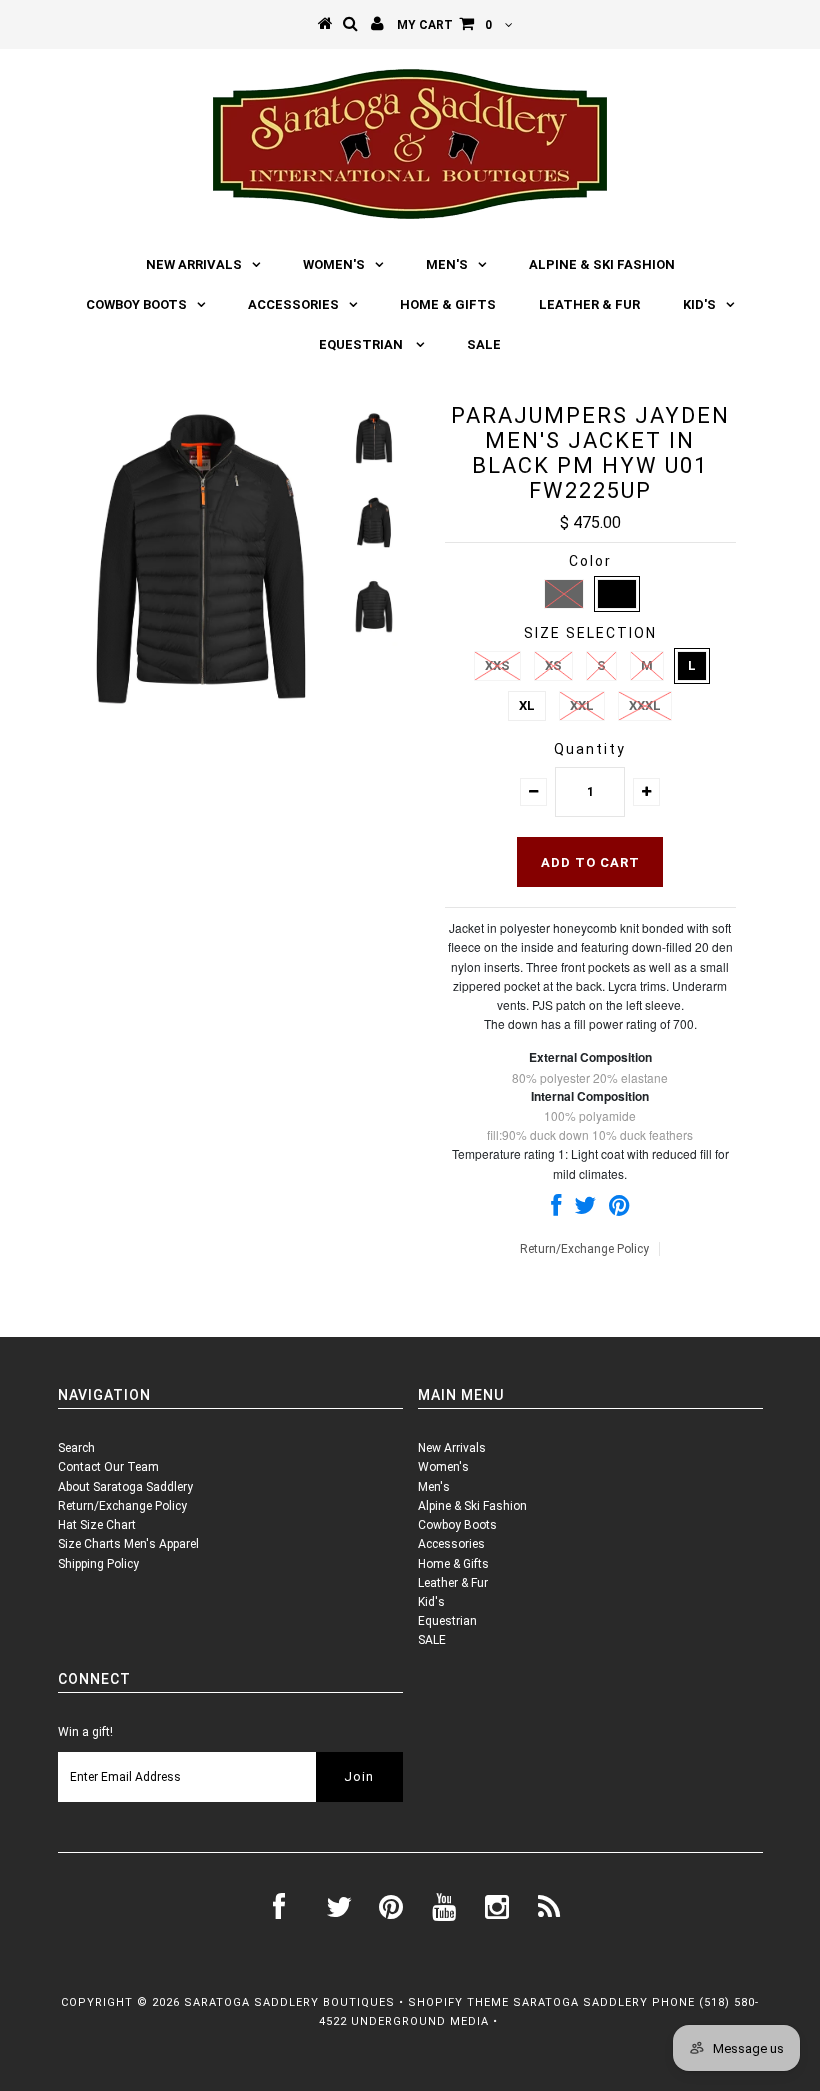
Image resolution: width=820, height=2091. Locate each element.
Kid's (699, 304)
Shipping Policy (98, 1564)
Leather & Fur (589, 304)
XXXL (645, 705)
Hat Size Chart (97, 1525)
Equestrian (362, 344)
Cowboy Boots (136, 304)
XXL (582, 705)
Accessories (293, 304)
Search (76, 1448)
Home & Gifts (448, 304)
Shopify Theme (458, 2002)
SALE (484, 344)
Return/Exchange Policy (584, 1249)
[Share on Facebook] (556, 1210)
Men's (447, 264)
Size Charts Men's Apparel (128, 1544)
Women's (334, 264)
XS (553, 665)
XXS (497, 665)
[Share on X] (585, 1210)
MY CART (444, 25)
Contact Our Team (108, 1467)
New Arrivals (194, 264)
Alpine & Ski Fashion (602, 264)
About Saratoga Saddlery (125, 1487)
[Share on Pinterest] (619, 1210)
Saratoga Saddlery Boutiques (289, 2002)
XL (527, 705)
